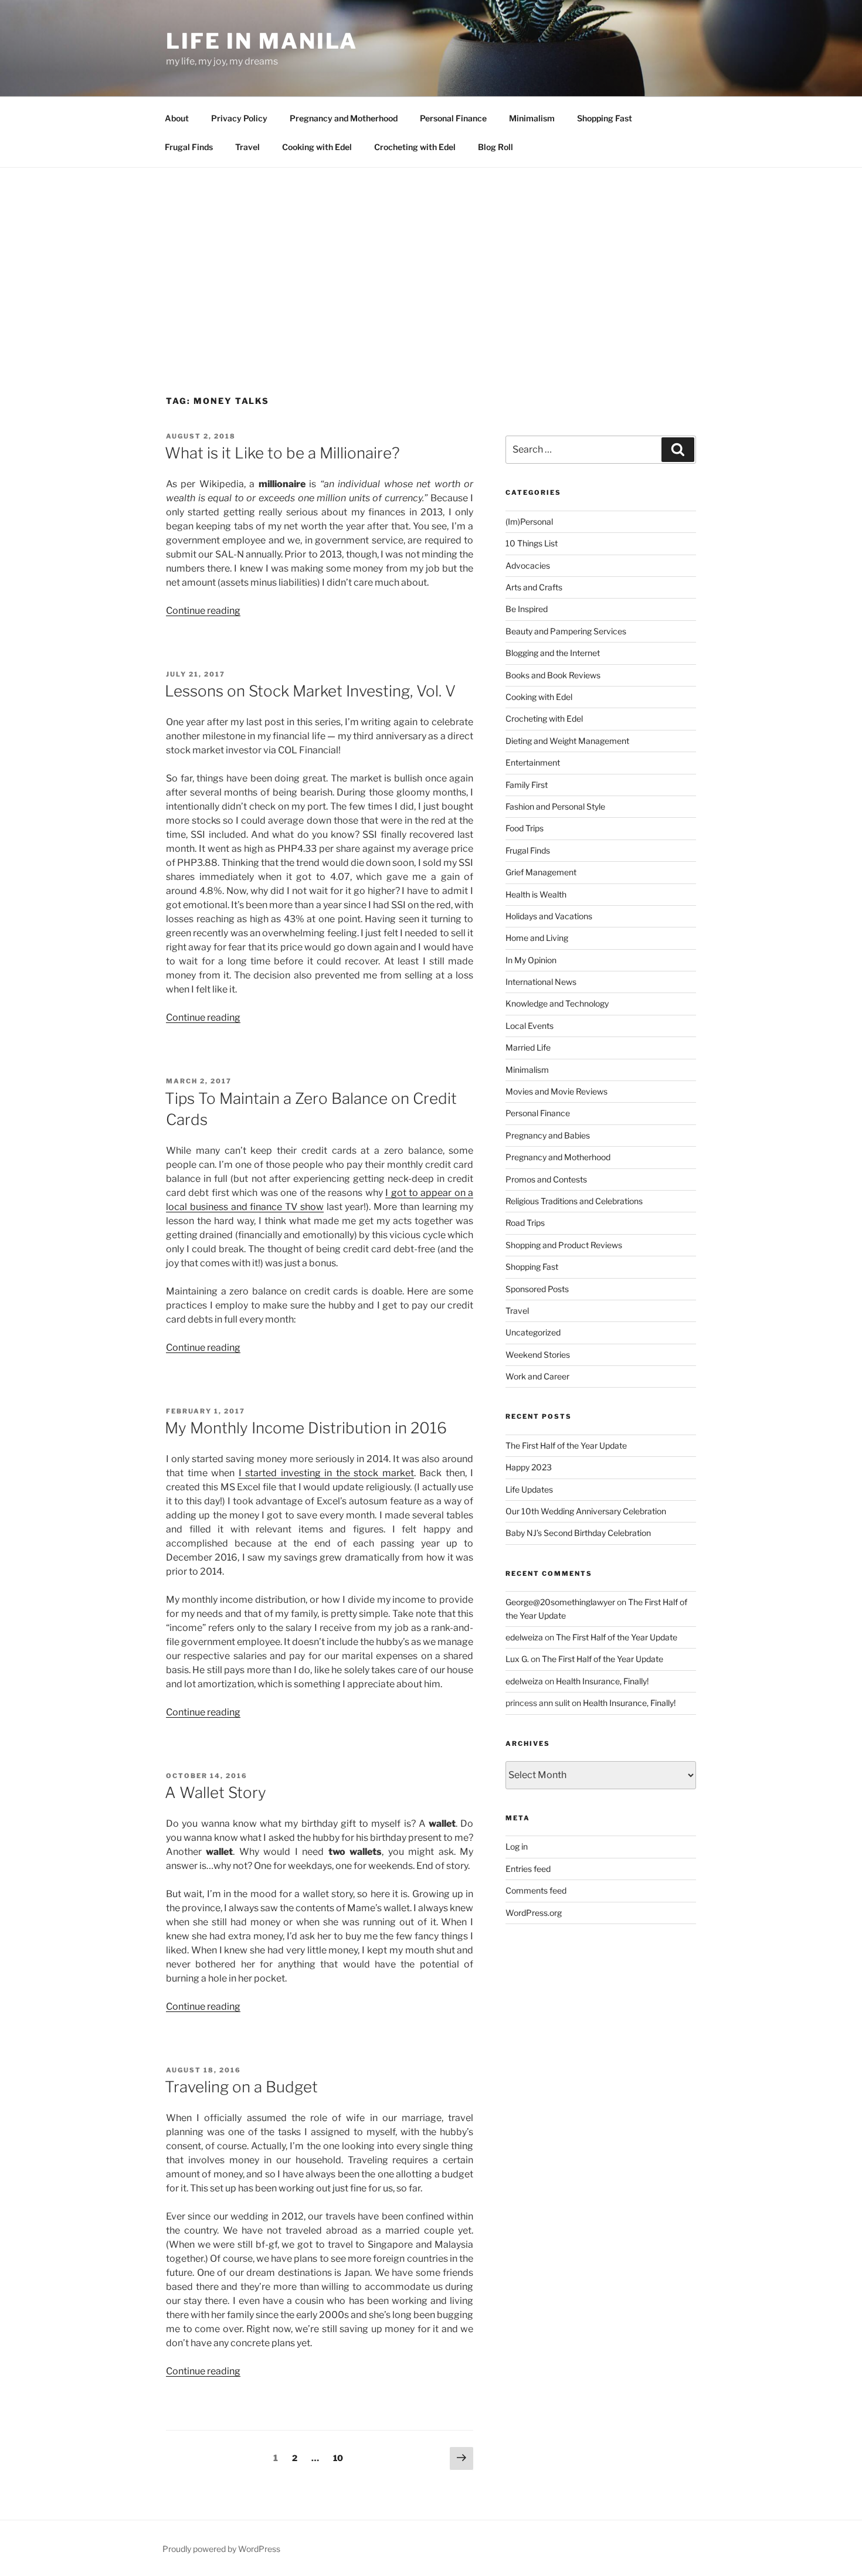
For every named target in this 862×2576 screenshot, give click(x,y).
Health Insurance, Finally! (602, 1681)
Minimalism (532, 118)
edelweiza (524, 1637)
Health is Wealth (536, 894)
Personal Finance (453, 118)
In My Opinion (531, 960)
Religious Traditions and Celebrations (574, 1201)
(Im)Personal (529, 521)
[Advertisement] (431, 256)
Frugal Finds (189, 147)
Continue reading (203, 611)
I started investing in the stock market (326, 1473)
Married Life (528, 1047)
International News (541, 982)
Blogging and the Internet (553, 653)
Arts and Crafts (534, 587)
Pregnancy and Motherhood (344, 118)
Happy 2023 (529, 1467)
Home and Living (537, 938)
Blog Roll (496, 147)
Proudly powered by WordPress (221, 2549)
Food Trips (525, 828)
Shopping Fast (605, 118)
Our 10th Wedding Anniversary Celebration (586, 1511)
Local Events (530, 1026)
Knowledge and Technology (557, 1003)
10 (341, 2458)
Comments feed (536, 1890)
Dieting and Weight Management (567, 741)
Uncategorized (533, 1332)
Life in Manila (262, 41)
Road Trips (525, 1223)
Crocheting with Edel (415, 147)
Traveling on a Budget (241, 2087)
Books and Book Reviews (553, 675)
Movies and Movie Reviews (556, 1091)
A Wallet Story (215, 1792)
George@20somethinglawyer (560, 1602)
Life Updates (529, 1489)
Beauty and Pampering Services (566, 631)
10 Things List (532, 543)
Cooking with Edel (317, 147)
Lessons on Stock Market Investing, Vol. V (310, 691)
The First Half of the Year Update (566, 1445)
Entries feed (528, 1869)
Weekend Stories (538, 1355)
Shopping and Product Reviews (564, 1245)
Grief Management (541, 872)
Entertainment (533, 762)
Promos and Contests (546, 1179)
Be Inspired (527, 609)
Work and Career (537, 1376)
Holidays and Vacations (549, 916)
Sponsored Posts (537, 1289)
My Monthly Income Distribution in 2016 (306, 1428)
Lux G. (517, 1659)
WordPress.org (534, 1913)
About (177, 118)
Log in (517, 1846)
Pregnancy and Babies (548, 1135)
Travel (247, 147)
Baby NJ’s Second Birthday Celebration (578, 1533)
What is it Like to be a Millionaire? (282, 453)
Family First (527, 785)
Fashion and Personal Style (555, 806)
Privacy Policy (239, 118)
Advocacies (528, 565)
